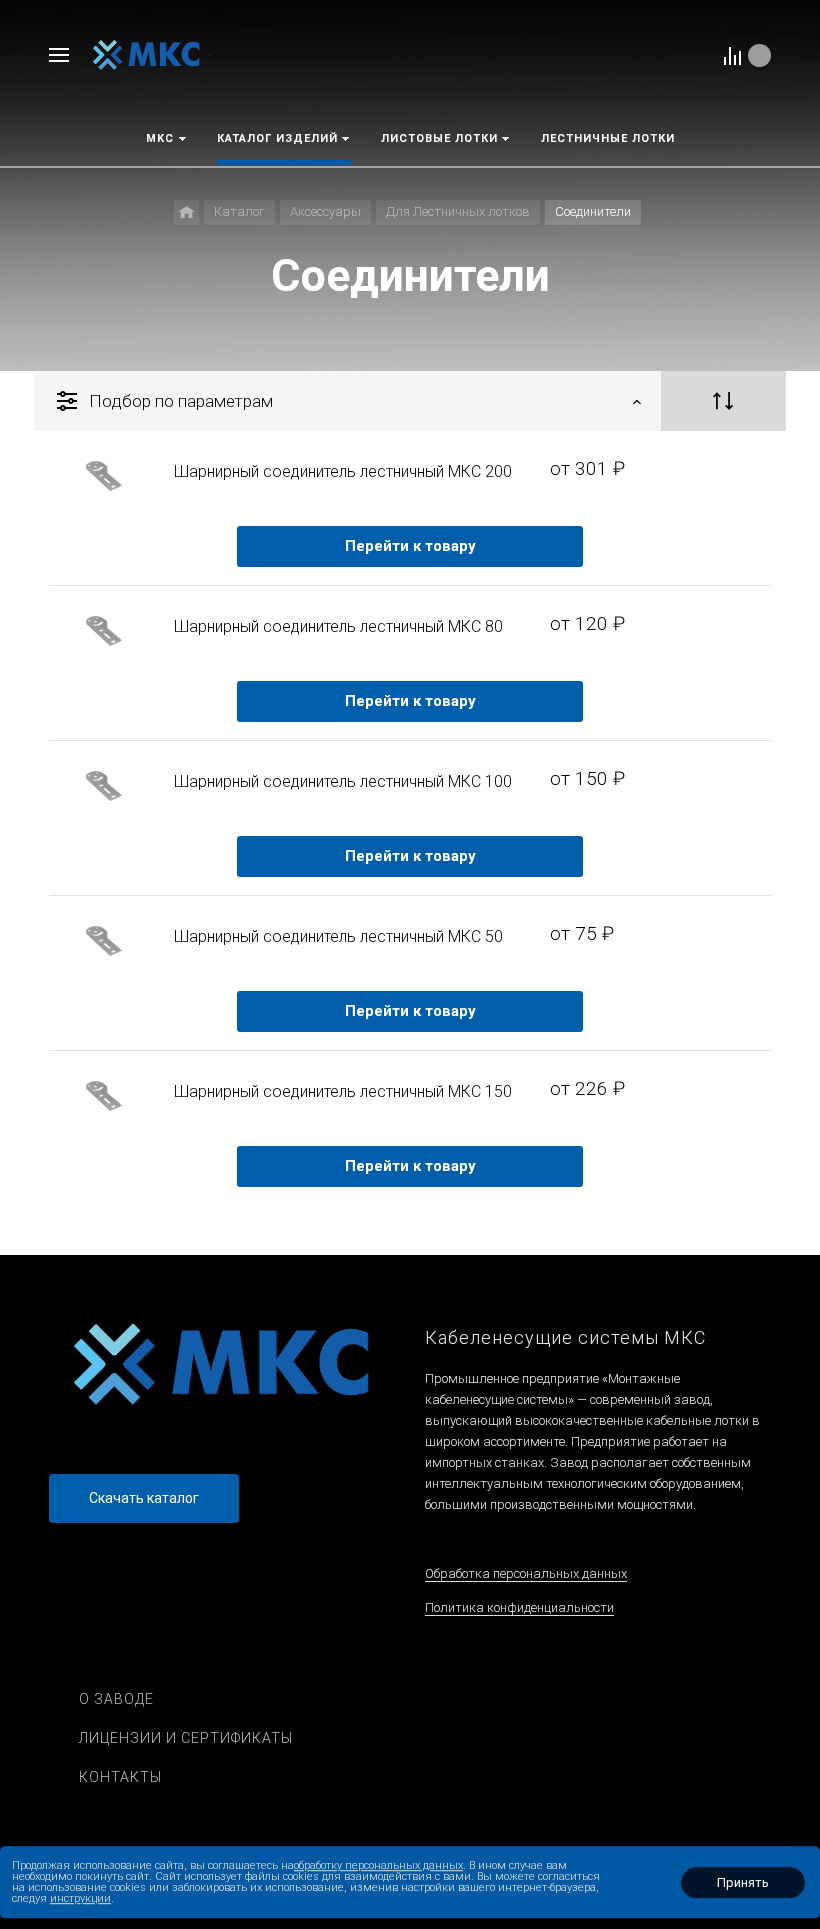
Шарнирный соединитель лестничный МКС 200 (343, 471)
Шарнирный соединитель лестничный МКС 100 (343, 781)
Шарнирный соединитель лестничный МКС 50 (338, 936)
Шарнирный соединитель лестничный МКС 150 (343, 1091)
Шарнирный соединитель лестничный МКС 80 (338, 626)
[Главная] (186, 212)
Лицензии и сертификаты (186, 1738)
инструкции (80, 1898)
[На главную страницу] (146, 54)
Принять (743, 1882)
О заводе (116, 1699)
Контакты (120, 1777)
